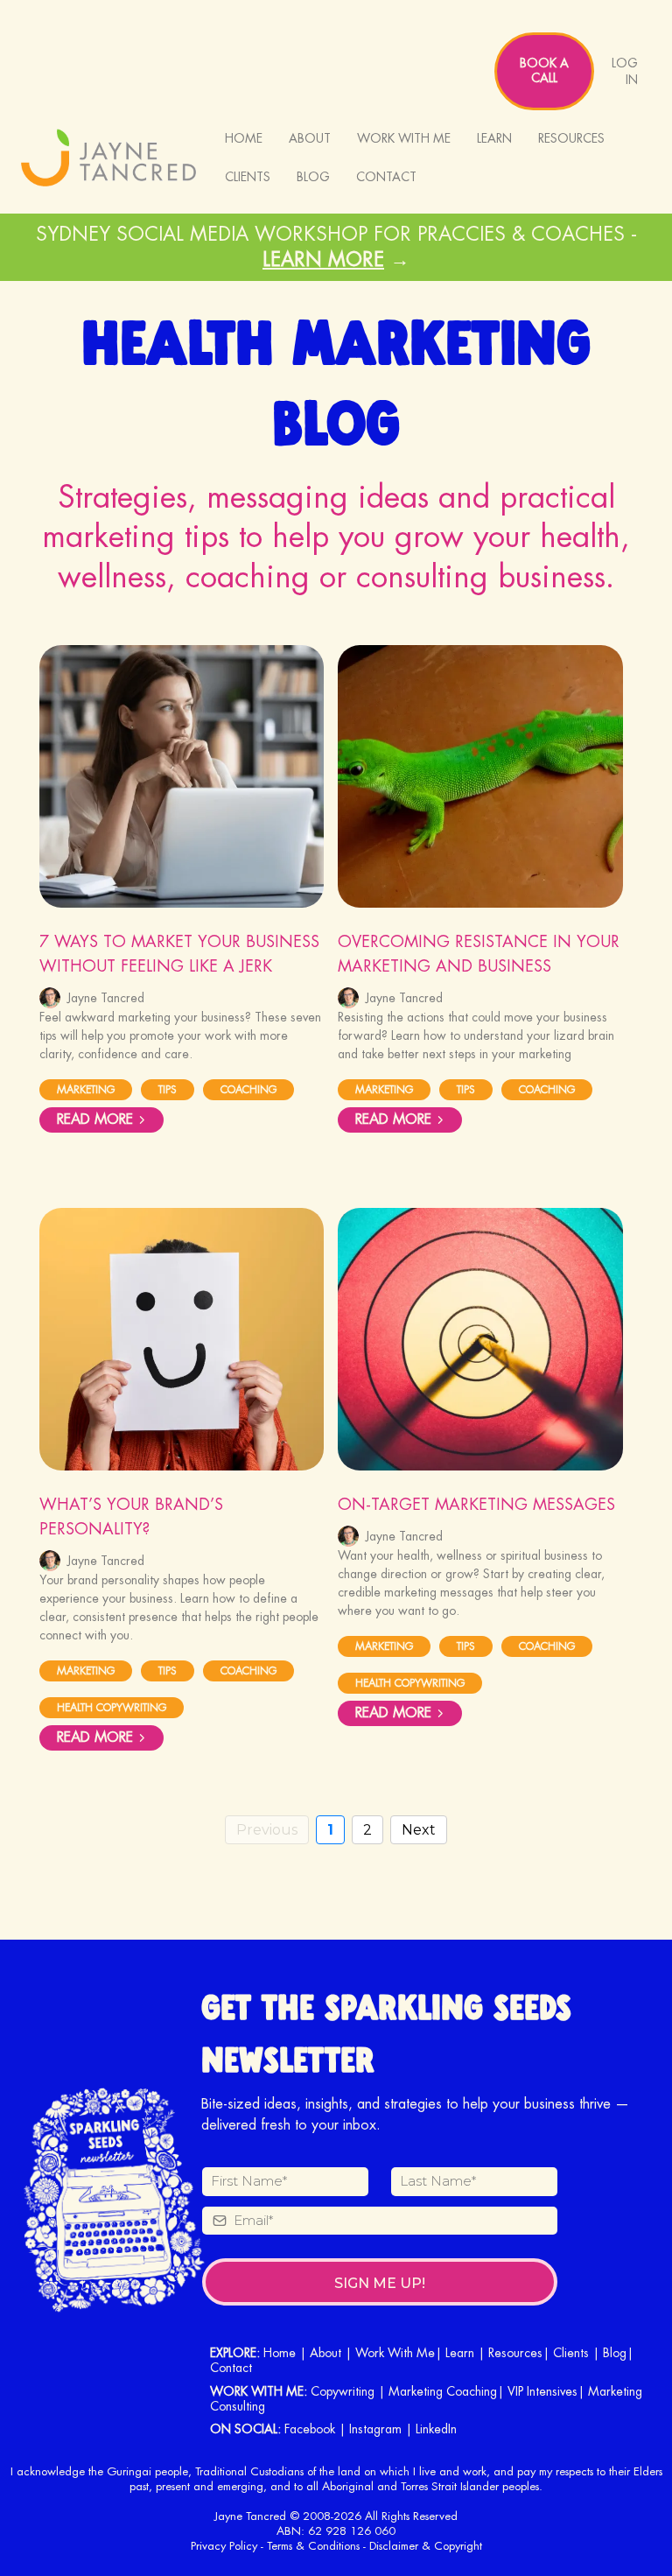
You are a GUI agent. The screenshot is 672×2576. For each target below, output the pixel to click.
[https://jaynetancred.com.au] (108, 158)
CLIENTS (248, 177)
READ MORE (95, 1120)
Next (419, 1830)
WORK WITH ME (404, 138)
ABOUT (310, 138)
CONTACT (386, 177)
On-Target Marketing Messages (476, 1505)
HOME (244, 138)
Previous (267, 1830)
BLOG (313, 177)
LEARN (494, 138)
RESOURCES (571, 138)
